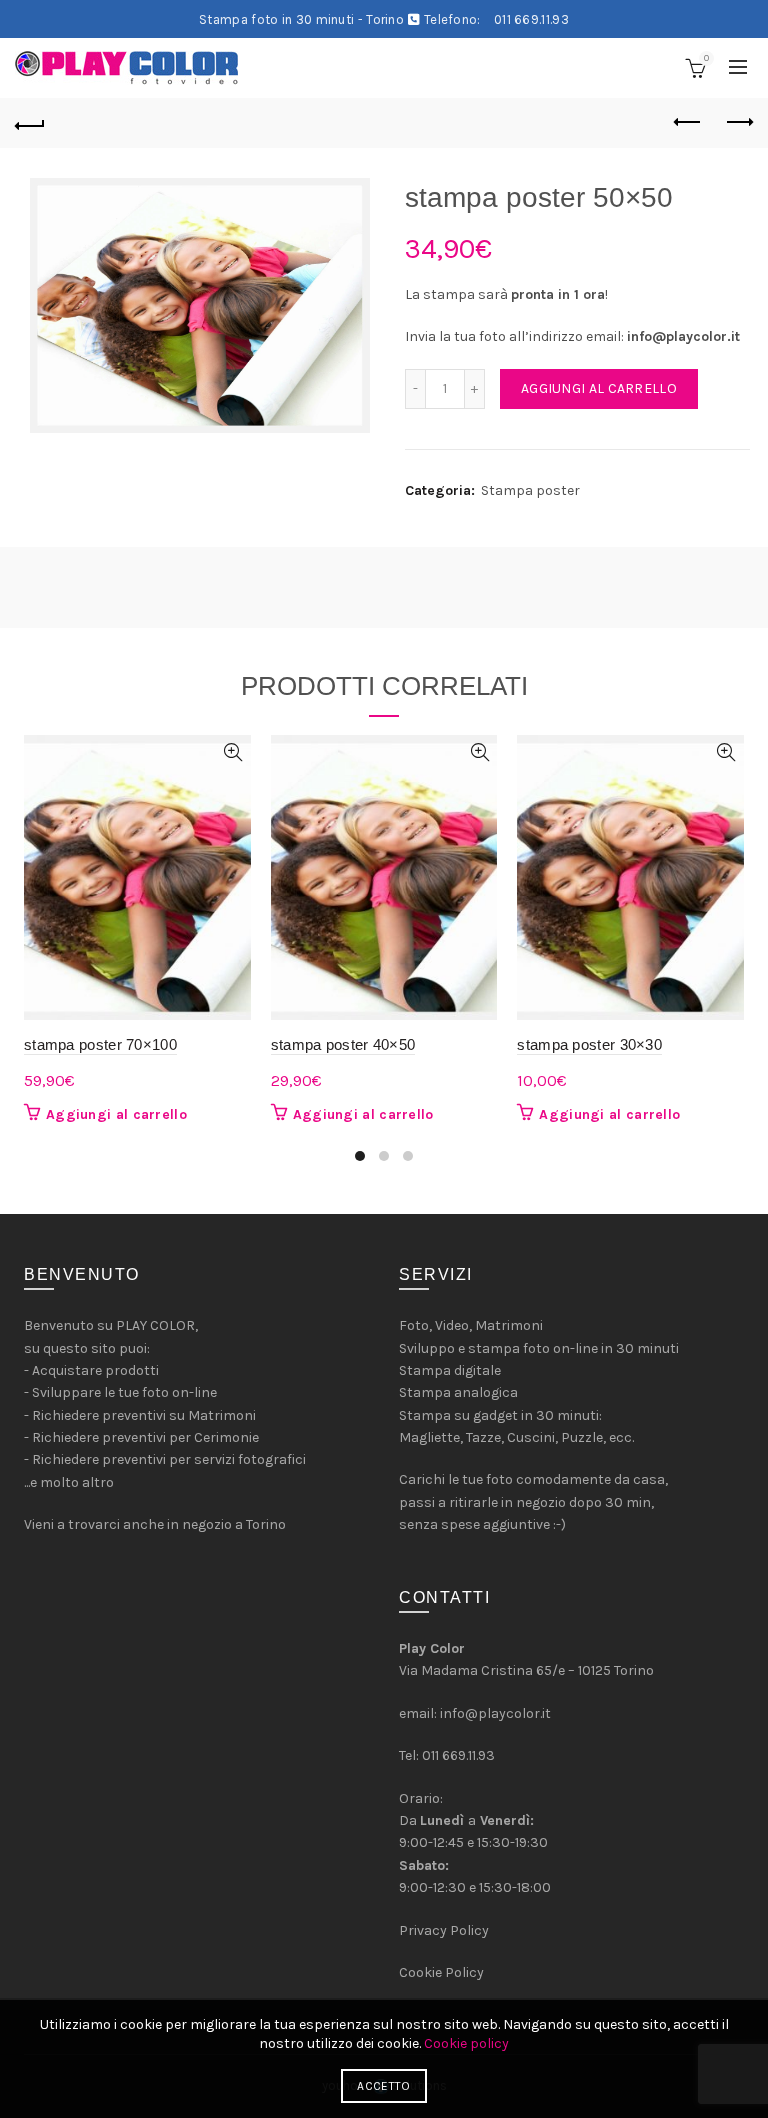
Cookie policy (466, 2043)
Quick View (233, 752)
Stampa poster (530, 490)
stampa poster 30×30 (589, 1044)
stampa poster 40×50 (343, 1044)
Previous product (688, 123)
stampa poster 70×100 (100, 1044)
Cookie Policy (441, 1972)
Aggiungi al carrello (599, 388)
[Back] (30, 123)
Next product (738, 123)
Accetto (383, 2086)
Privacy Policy (444, 1930)
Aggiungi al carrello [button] (116, 1114)
